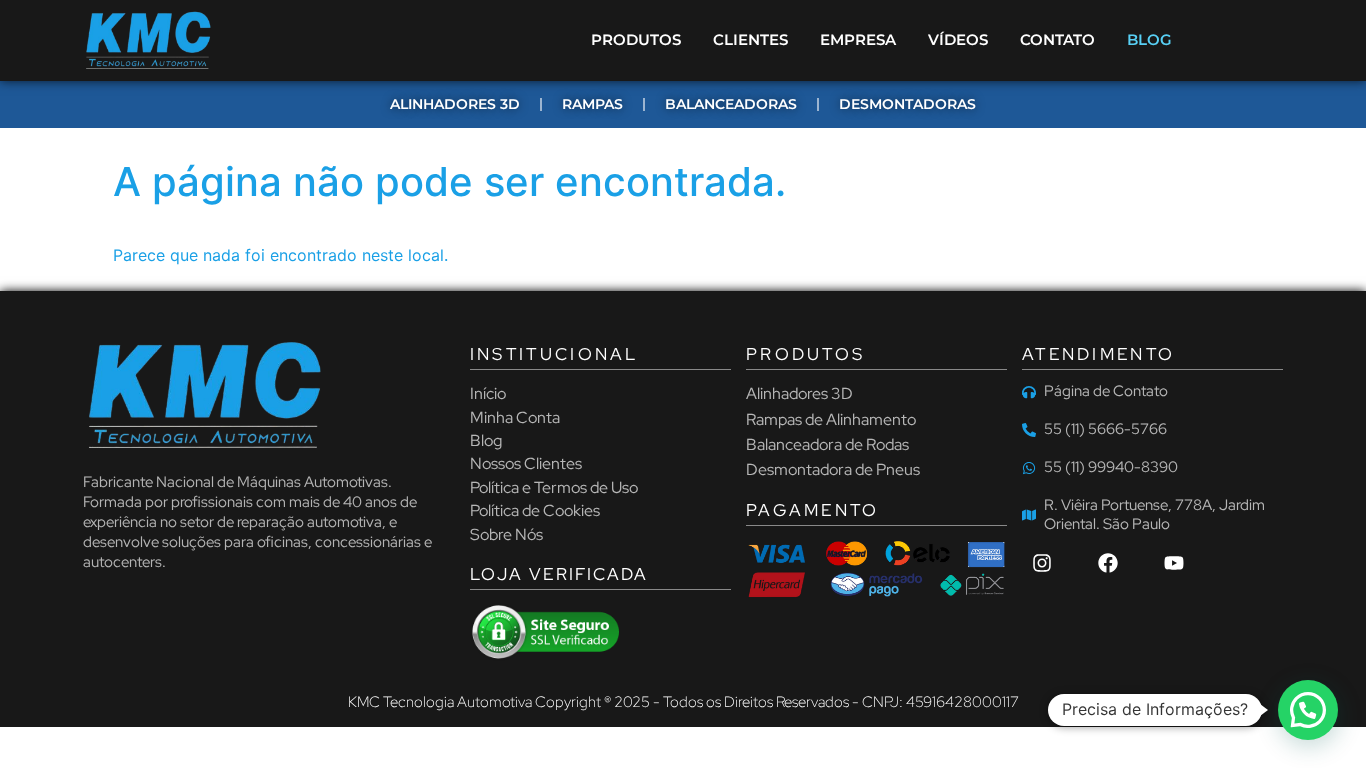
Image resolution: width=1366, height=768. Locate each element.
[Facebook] (1108, 563)
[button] (1308, 710)
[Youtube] (1174, 563)
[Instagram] (1042, 563)
